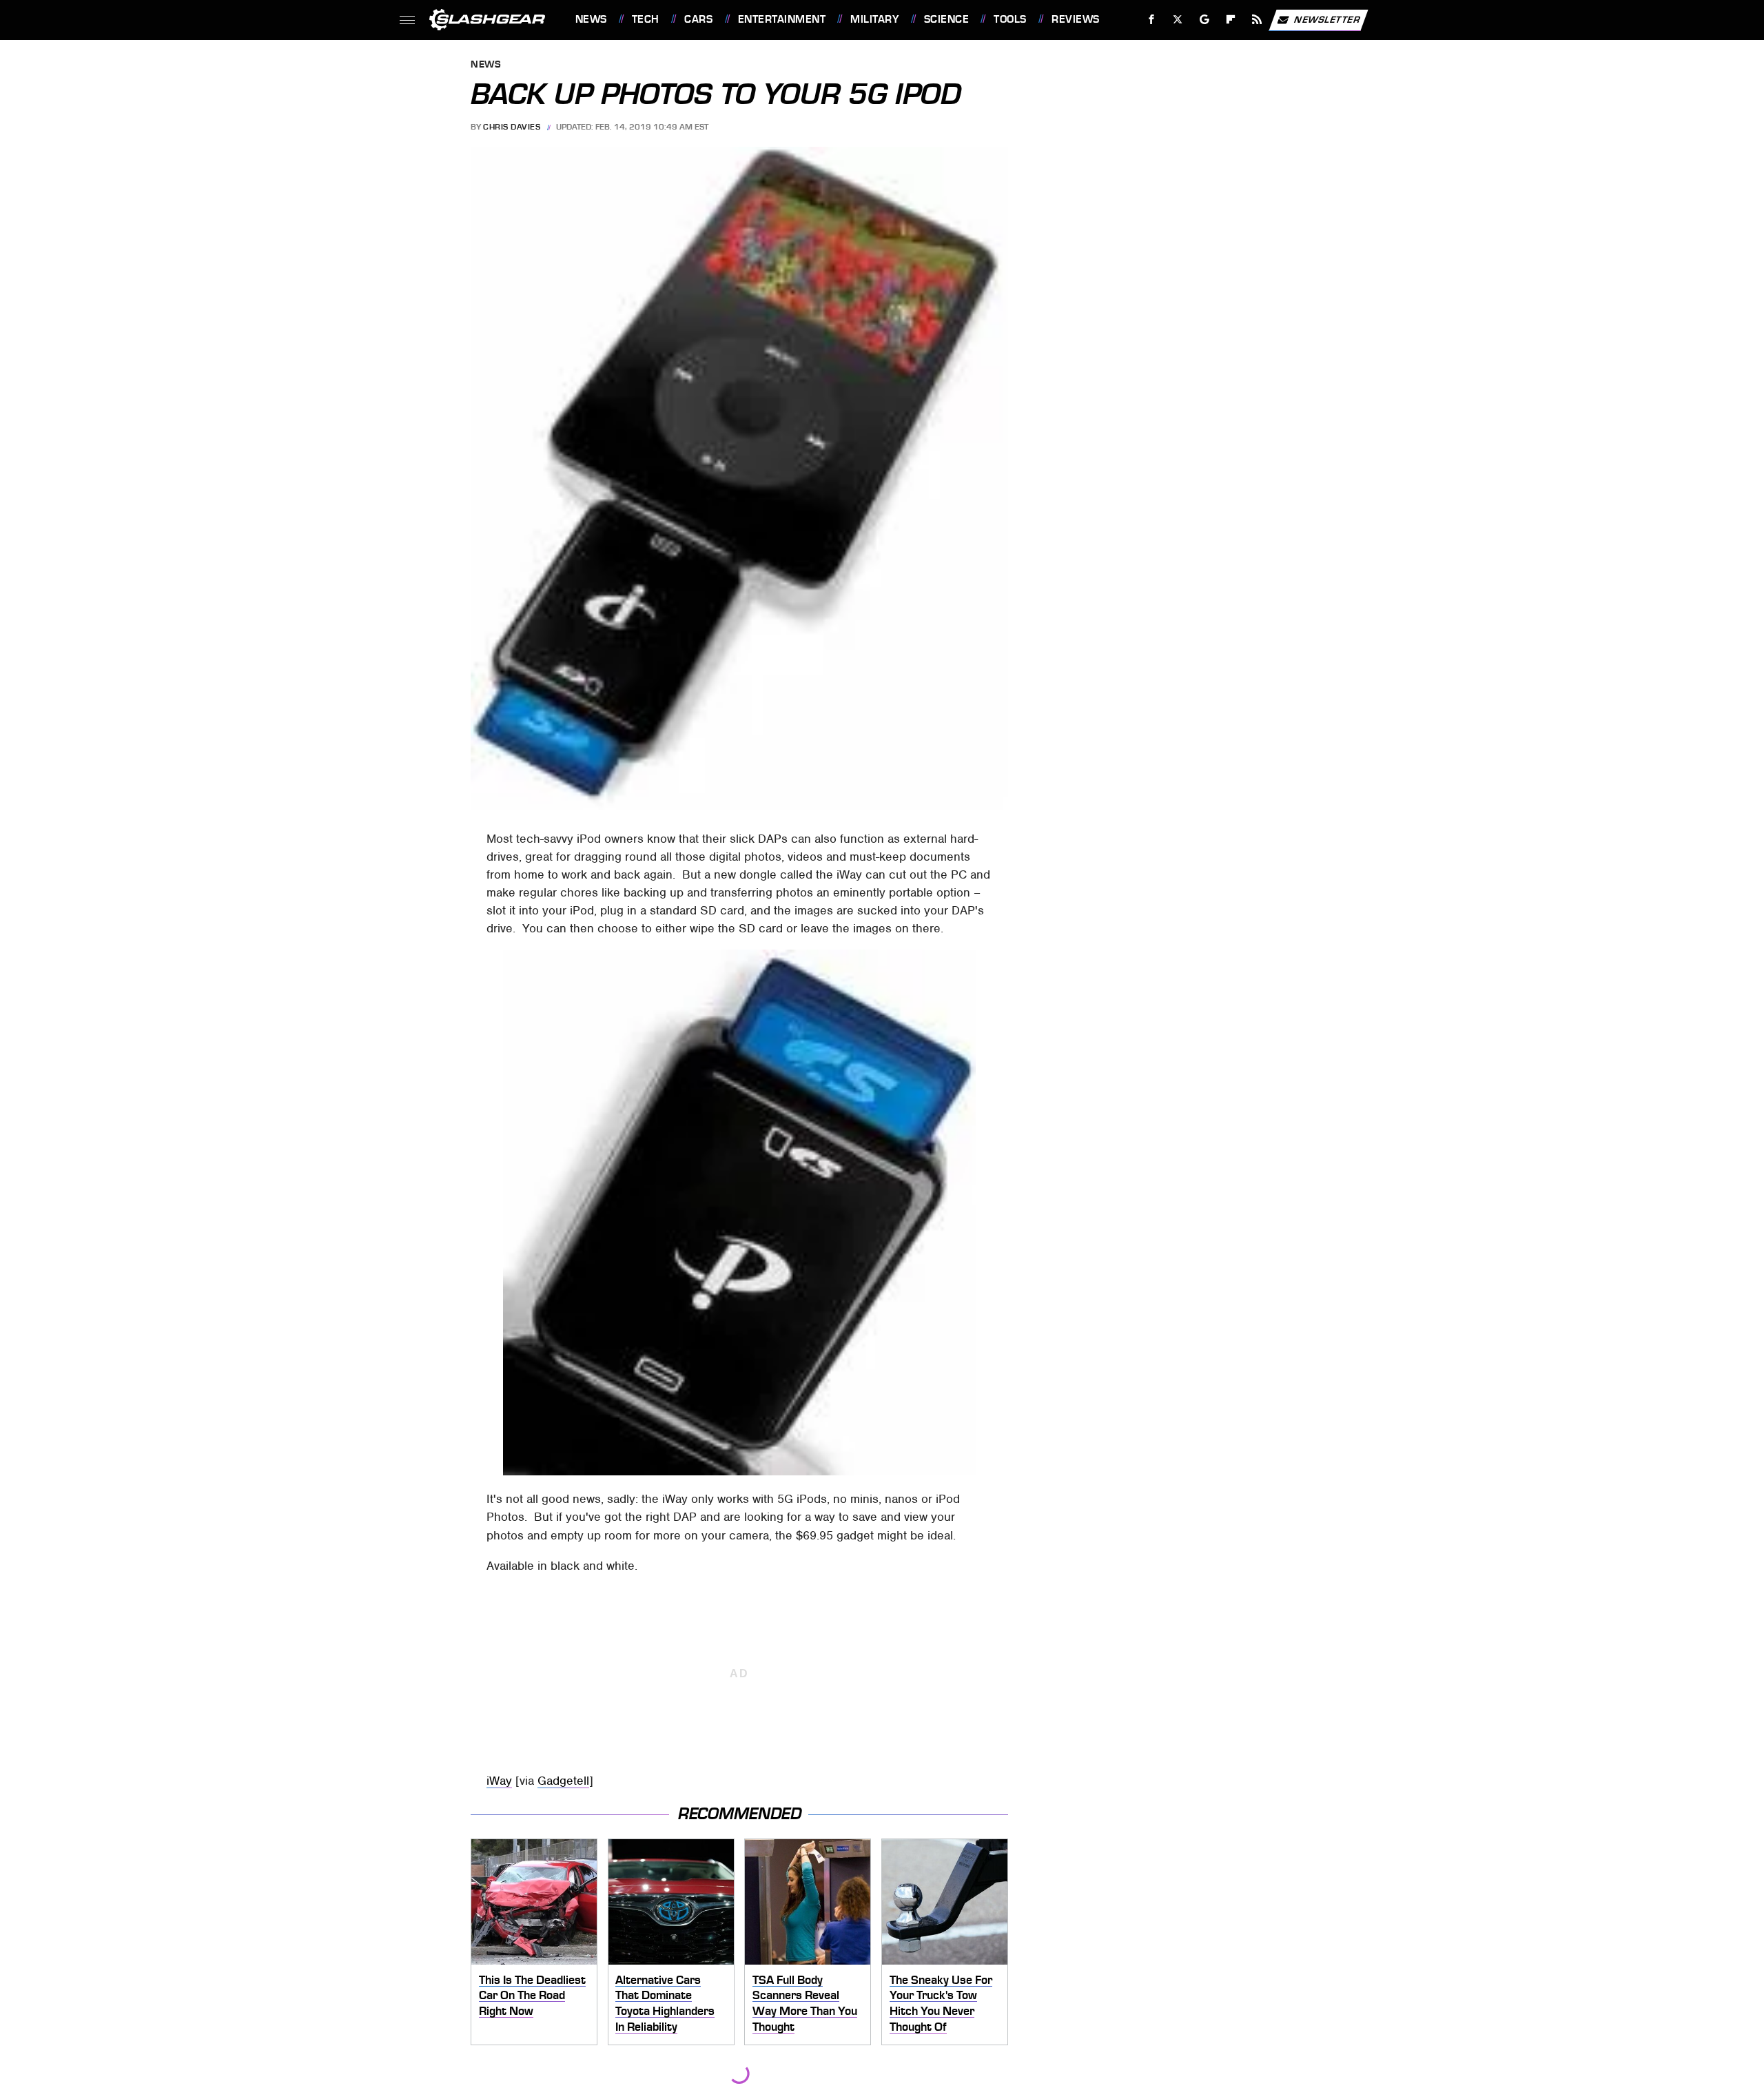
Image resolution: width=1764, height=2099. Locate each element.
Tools (1010, 19)
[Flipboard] (1231, 20)
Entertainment (782, 19)
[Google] (1204, 20)
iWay (499, 1781)
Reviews (1075, 19)
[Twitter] (1177, 20)
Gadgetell (563, 1781)
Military (874, 19)
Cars (698, 19)
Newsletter (1327, 19)
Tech (646, 19)
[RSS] (1257, 20)
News (591, 19)
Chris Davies (512, 127)
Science (946, 19)
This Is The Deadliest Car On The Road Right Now (532, 1995)
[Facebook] (1152, 20)
